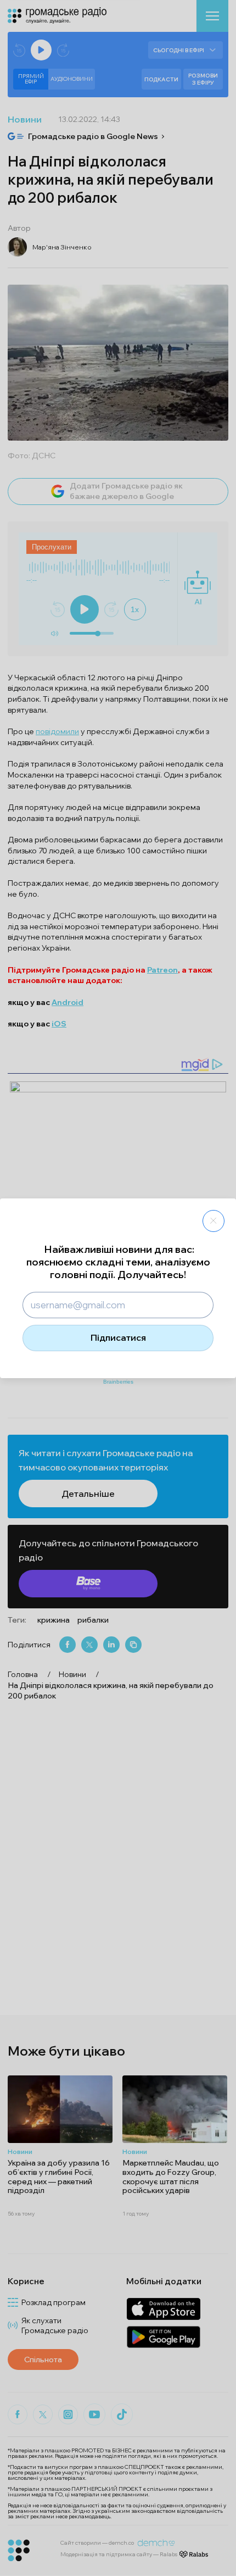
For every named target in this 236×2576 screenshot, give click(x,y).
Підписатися (118, 1337)
